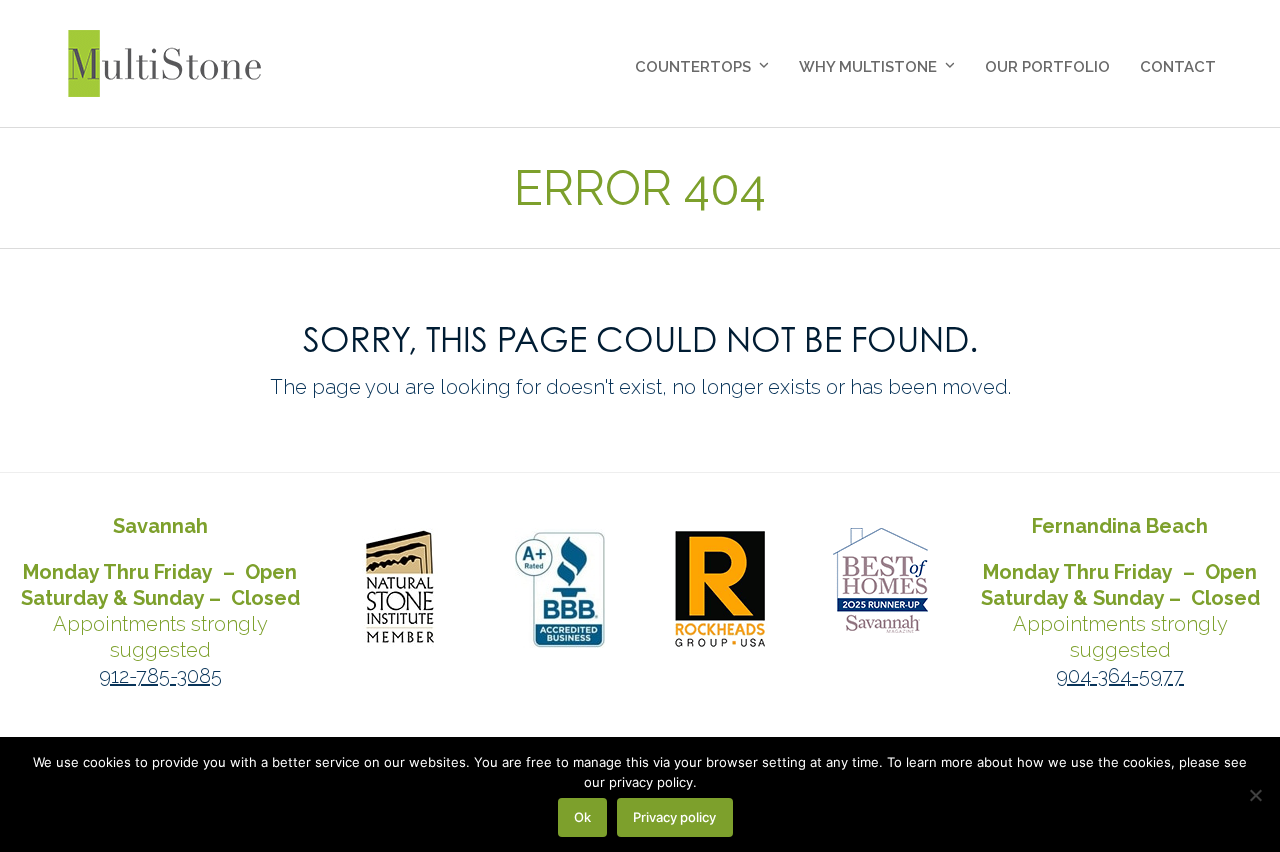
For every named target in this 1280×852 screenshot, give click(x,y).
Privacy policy (674, 817)
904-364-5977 (1120, 676)
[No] (1255, 795)
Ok (582, 817)
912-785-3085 (160, 676)
